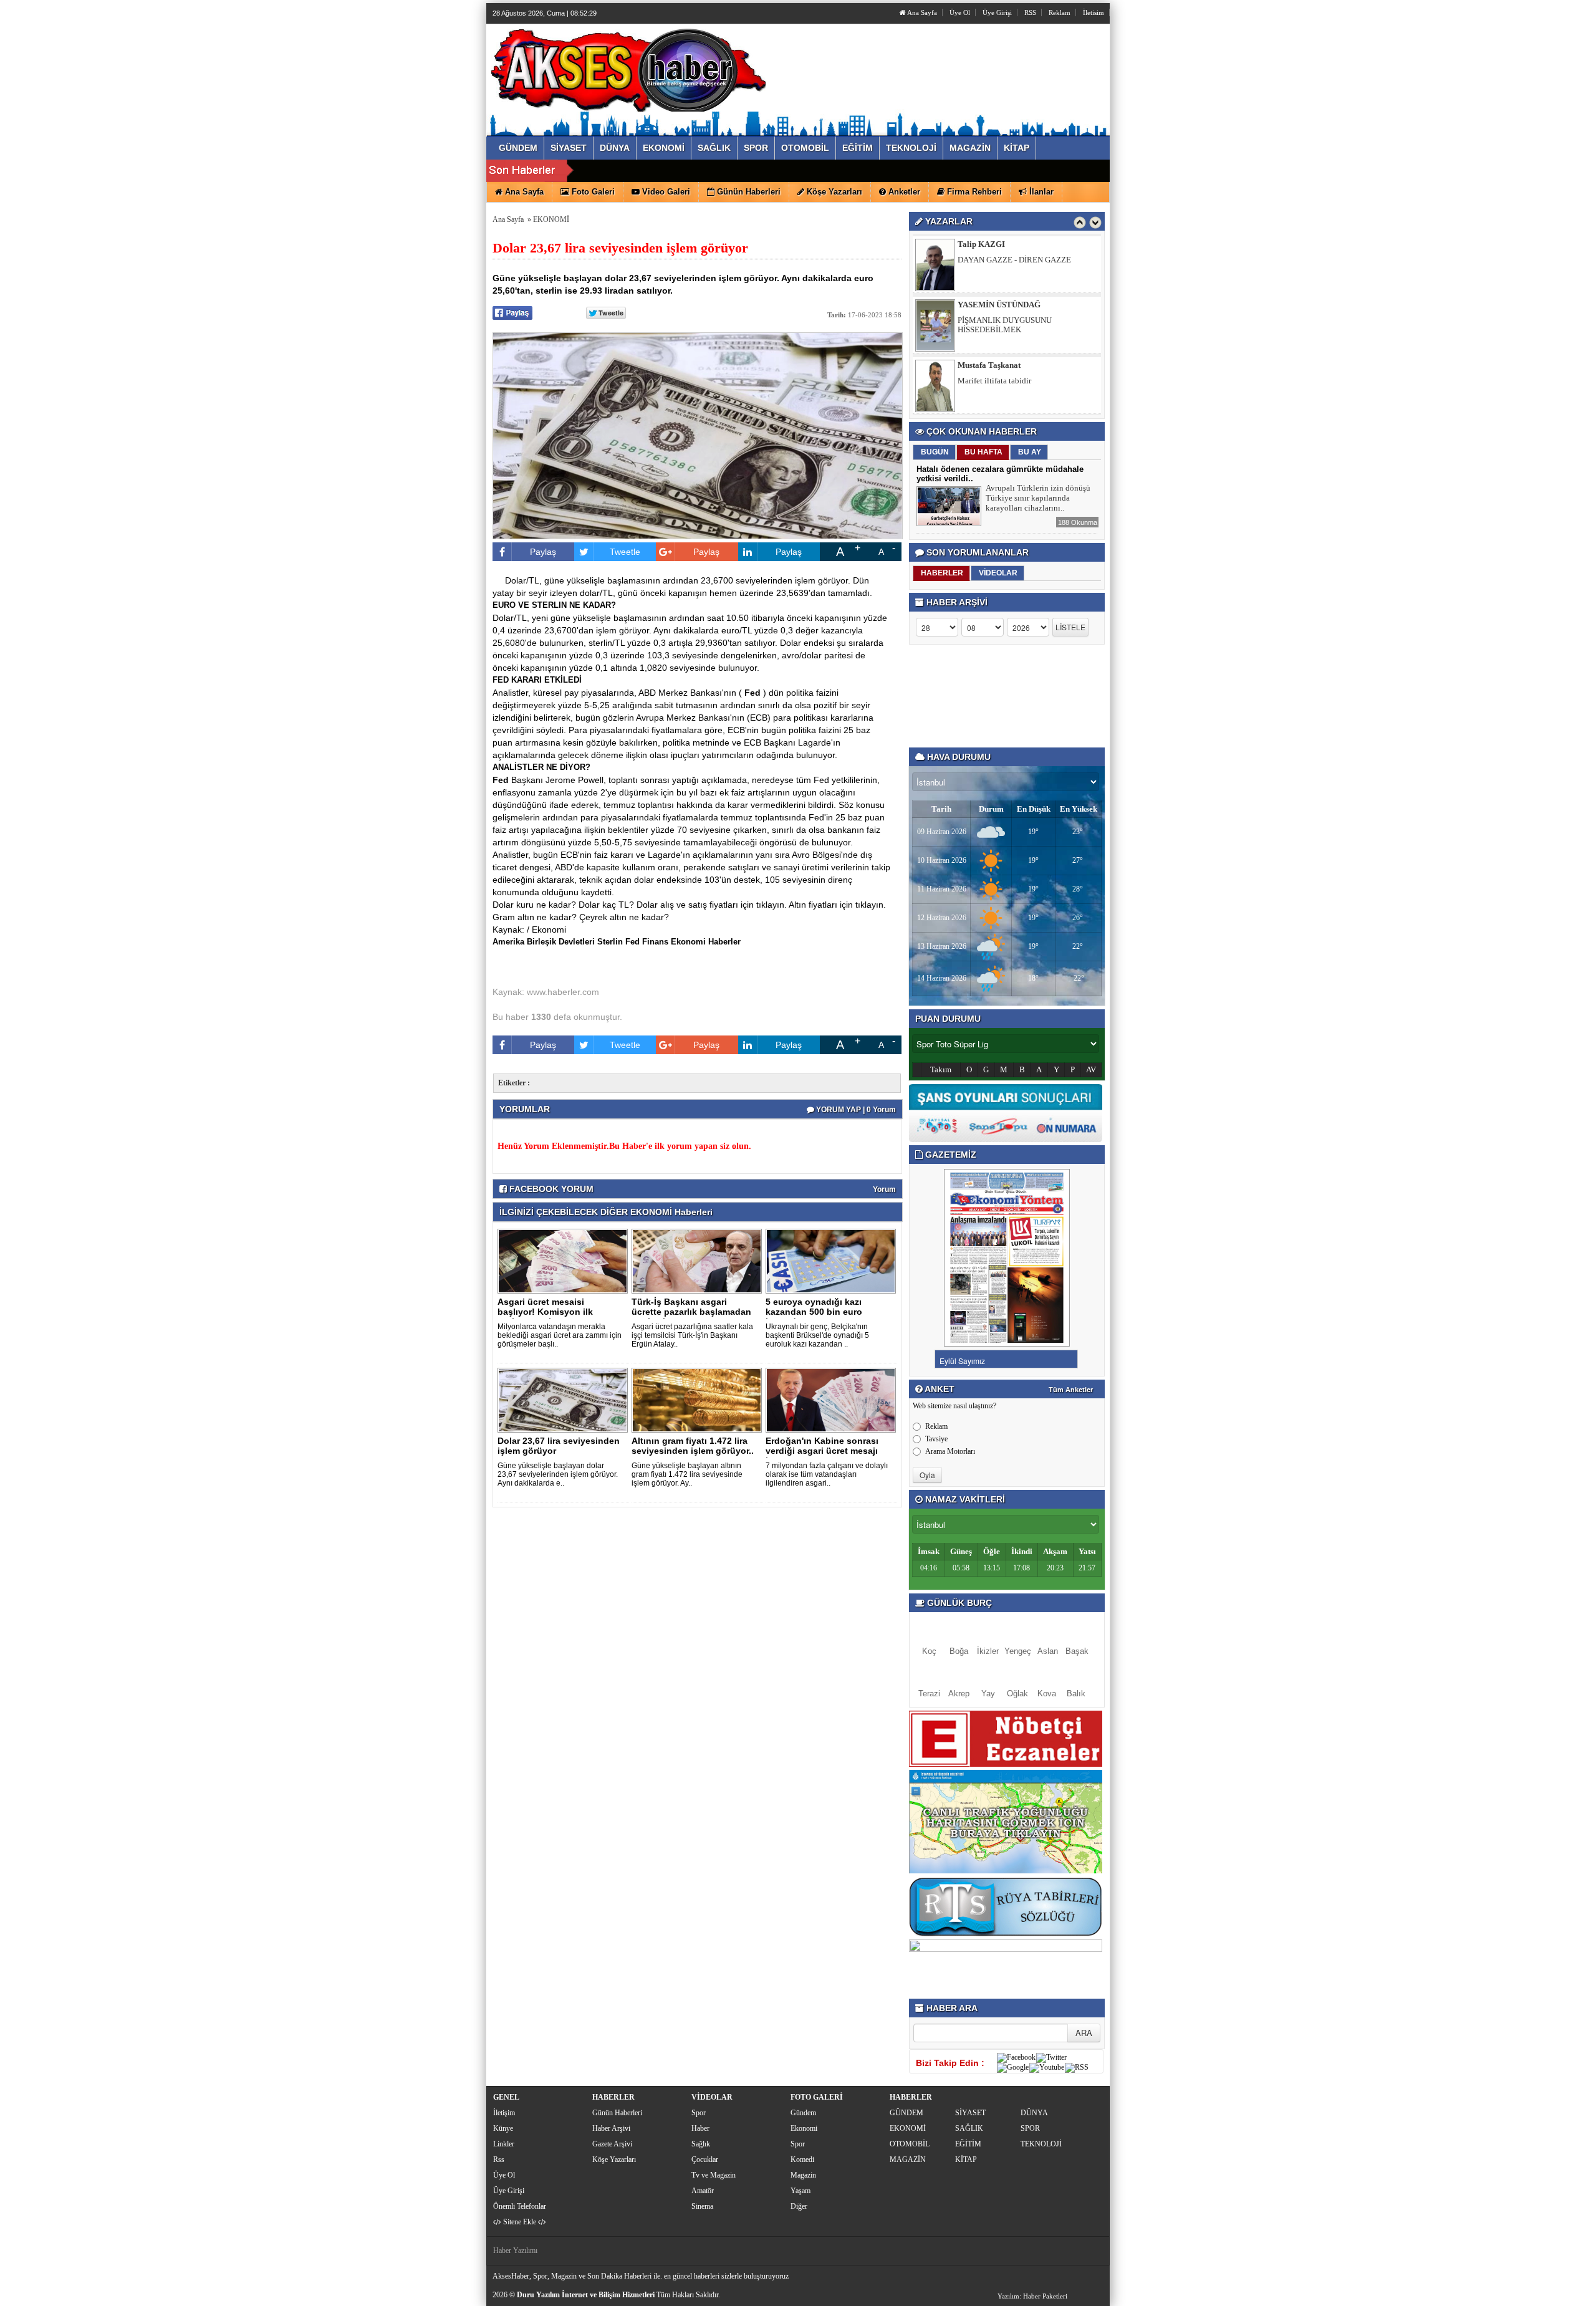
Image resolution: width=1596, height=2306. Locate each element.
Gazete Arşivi (612, 2144)
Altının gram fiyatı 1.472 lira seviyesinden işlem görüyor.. (693, 1446)
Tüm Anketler (1071, 1390)
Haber (700, 2128)
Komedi (802, 2159)
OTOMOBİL (910, 2144)
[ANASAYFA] (628, 67)
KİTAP (966, 2159)
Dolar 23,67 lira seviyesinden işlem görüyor (559, 1446)
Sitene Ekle (520, 2222)
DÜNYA (1034, 2113)
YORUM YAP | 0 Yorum (855, 1110)
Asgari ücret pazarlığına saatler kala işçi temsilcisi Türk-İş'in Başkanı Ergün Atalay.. (692, 1335)
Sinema (702, 2206)
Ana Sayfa (921, 12)
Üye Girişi (997, 12)
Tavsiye (936, 1439)
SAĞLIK (969, 2128)
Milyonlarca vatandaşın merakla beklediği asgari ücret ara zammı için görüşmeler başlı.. (560, 1335)
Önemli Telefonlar (520, 2206)
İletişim (504, 2113)
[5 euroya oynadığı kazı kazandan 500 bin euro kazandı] (833, 1261)
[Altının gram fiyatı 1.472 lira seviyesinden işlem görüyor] (699, 1400)
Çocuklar (705, 2159)
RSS (1030, 12)
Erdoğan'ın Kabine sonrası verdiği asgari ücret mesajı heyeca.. (822, 1451)
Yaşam (800, 2191)
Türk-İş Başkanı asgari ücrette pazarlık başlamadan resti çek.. (691, 1312)
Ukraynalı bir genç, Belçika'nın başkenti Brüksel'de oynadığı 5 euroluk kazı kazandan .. (817, 1335)
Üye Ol (960, 12)
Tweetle (625, 552)
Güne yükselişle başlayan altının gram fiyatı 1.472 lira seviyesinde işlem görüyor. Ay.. (687, 1474)
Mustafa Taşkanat (989, 305)
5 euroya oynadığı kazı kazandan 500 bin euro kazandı (814, 1312)
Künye (503, 2128)
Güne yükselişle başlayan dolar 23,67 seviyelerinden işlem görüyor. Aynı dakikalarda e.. (558, 1474)
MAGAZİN (908, 2159)
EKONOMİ (551, 219)
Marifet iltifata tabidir (994, 320)
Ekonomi (804, 2128)
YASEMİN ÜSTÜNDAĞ (999, 244)
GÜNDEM (906, 2113)
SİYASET (970, 2113)
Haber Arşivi (611, 2128)
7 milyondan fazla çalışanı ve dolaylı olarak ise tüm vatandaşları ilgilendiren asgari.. (827, 1474)
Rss (499, 2159)
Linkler (504, 2144)
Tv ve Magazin (714, 2175)
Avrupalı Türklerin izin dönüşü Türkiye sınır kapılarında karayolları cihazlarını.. (1038, 498)
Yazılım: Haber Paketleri (1032, 2296)
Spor (699, 2113)
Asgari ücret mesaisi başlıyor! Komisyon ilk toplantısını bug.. (545, 1312)
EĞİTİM (968, 2144)
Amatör (703, 2191)
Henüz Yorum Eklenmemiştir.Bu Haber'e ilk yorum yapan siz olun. (624, 1146)
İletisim (1094, 12)
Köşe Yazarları (614, 2159)
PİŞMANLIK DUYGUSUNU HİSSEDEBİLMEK (1005, 264)
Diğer (799, 2206)
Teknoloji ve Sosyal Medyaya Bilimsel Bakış (1023, 385)
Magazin (803, 2175)
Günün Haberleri (617, 2113)
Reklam (1060, 12)
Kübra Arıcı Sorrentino (999, 365)
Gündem (803, 2113)
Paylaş (543, 552)
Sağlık (701, 2144)
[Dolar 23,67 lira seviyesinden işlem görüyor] (565, 1400)
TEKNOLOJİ (1041, 2144)
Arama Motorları (950, 1451)
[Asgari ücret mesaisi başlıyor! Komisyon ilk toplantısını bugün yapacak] (565, 1261)
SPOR (1030, 2128)
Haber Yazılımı (515, 2251)
